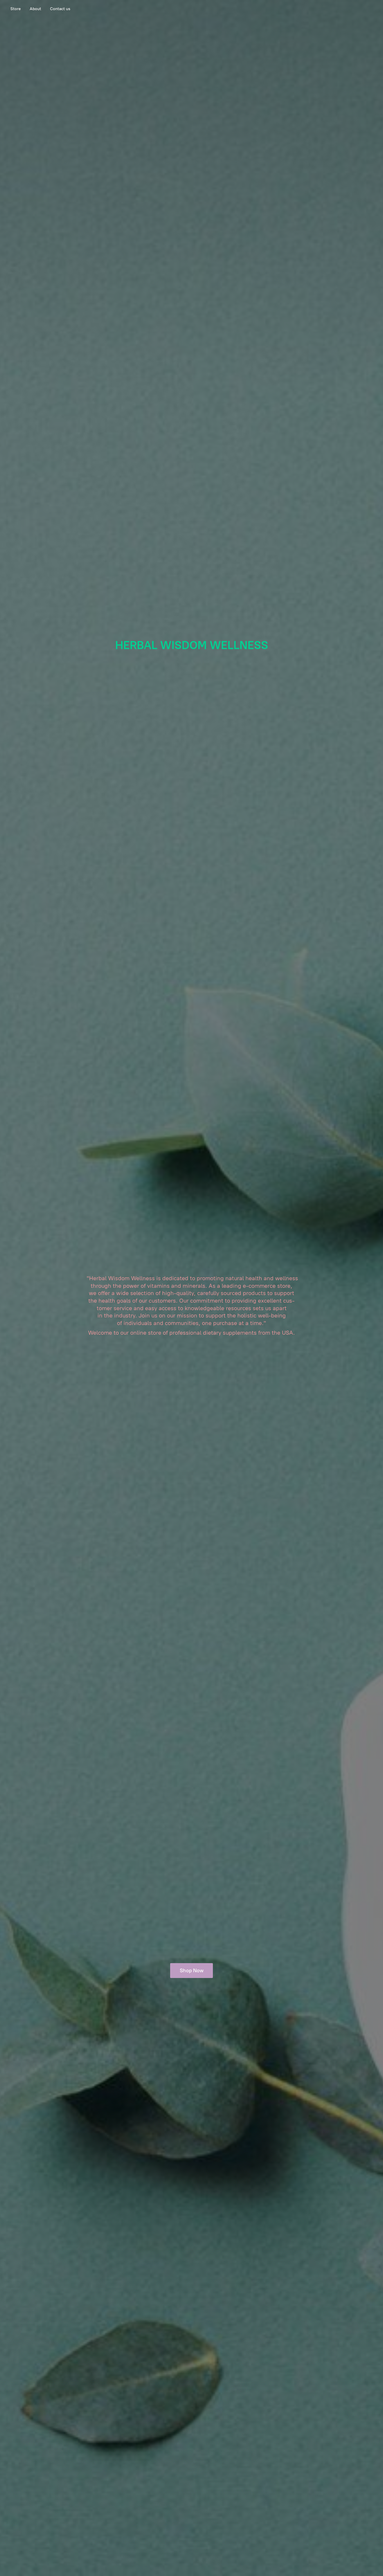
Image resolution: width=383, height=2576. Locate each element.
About (35, 9)
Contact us (60, 9)
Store (16, 9)
